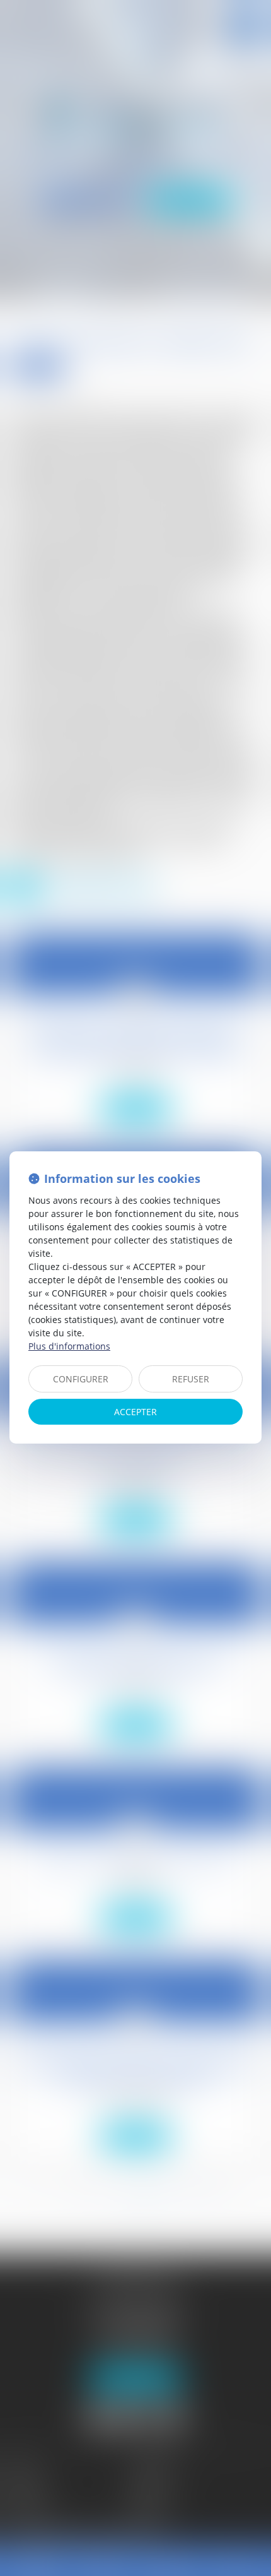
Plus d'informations (69, 1346)
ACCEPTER (135, 1412)
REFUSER (191, 1379)
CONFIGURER (81, 1379)
